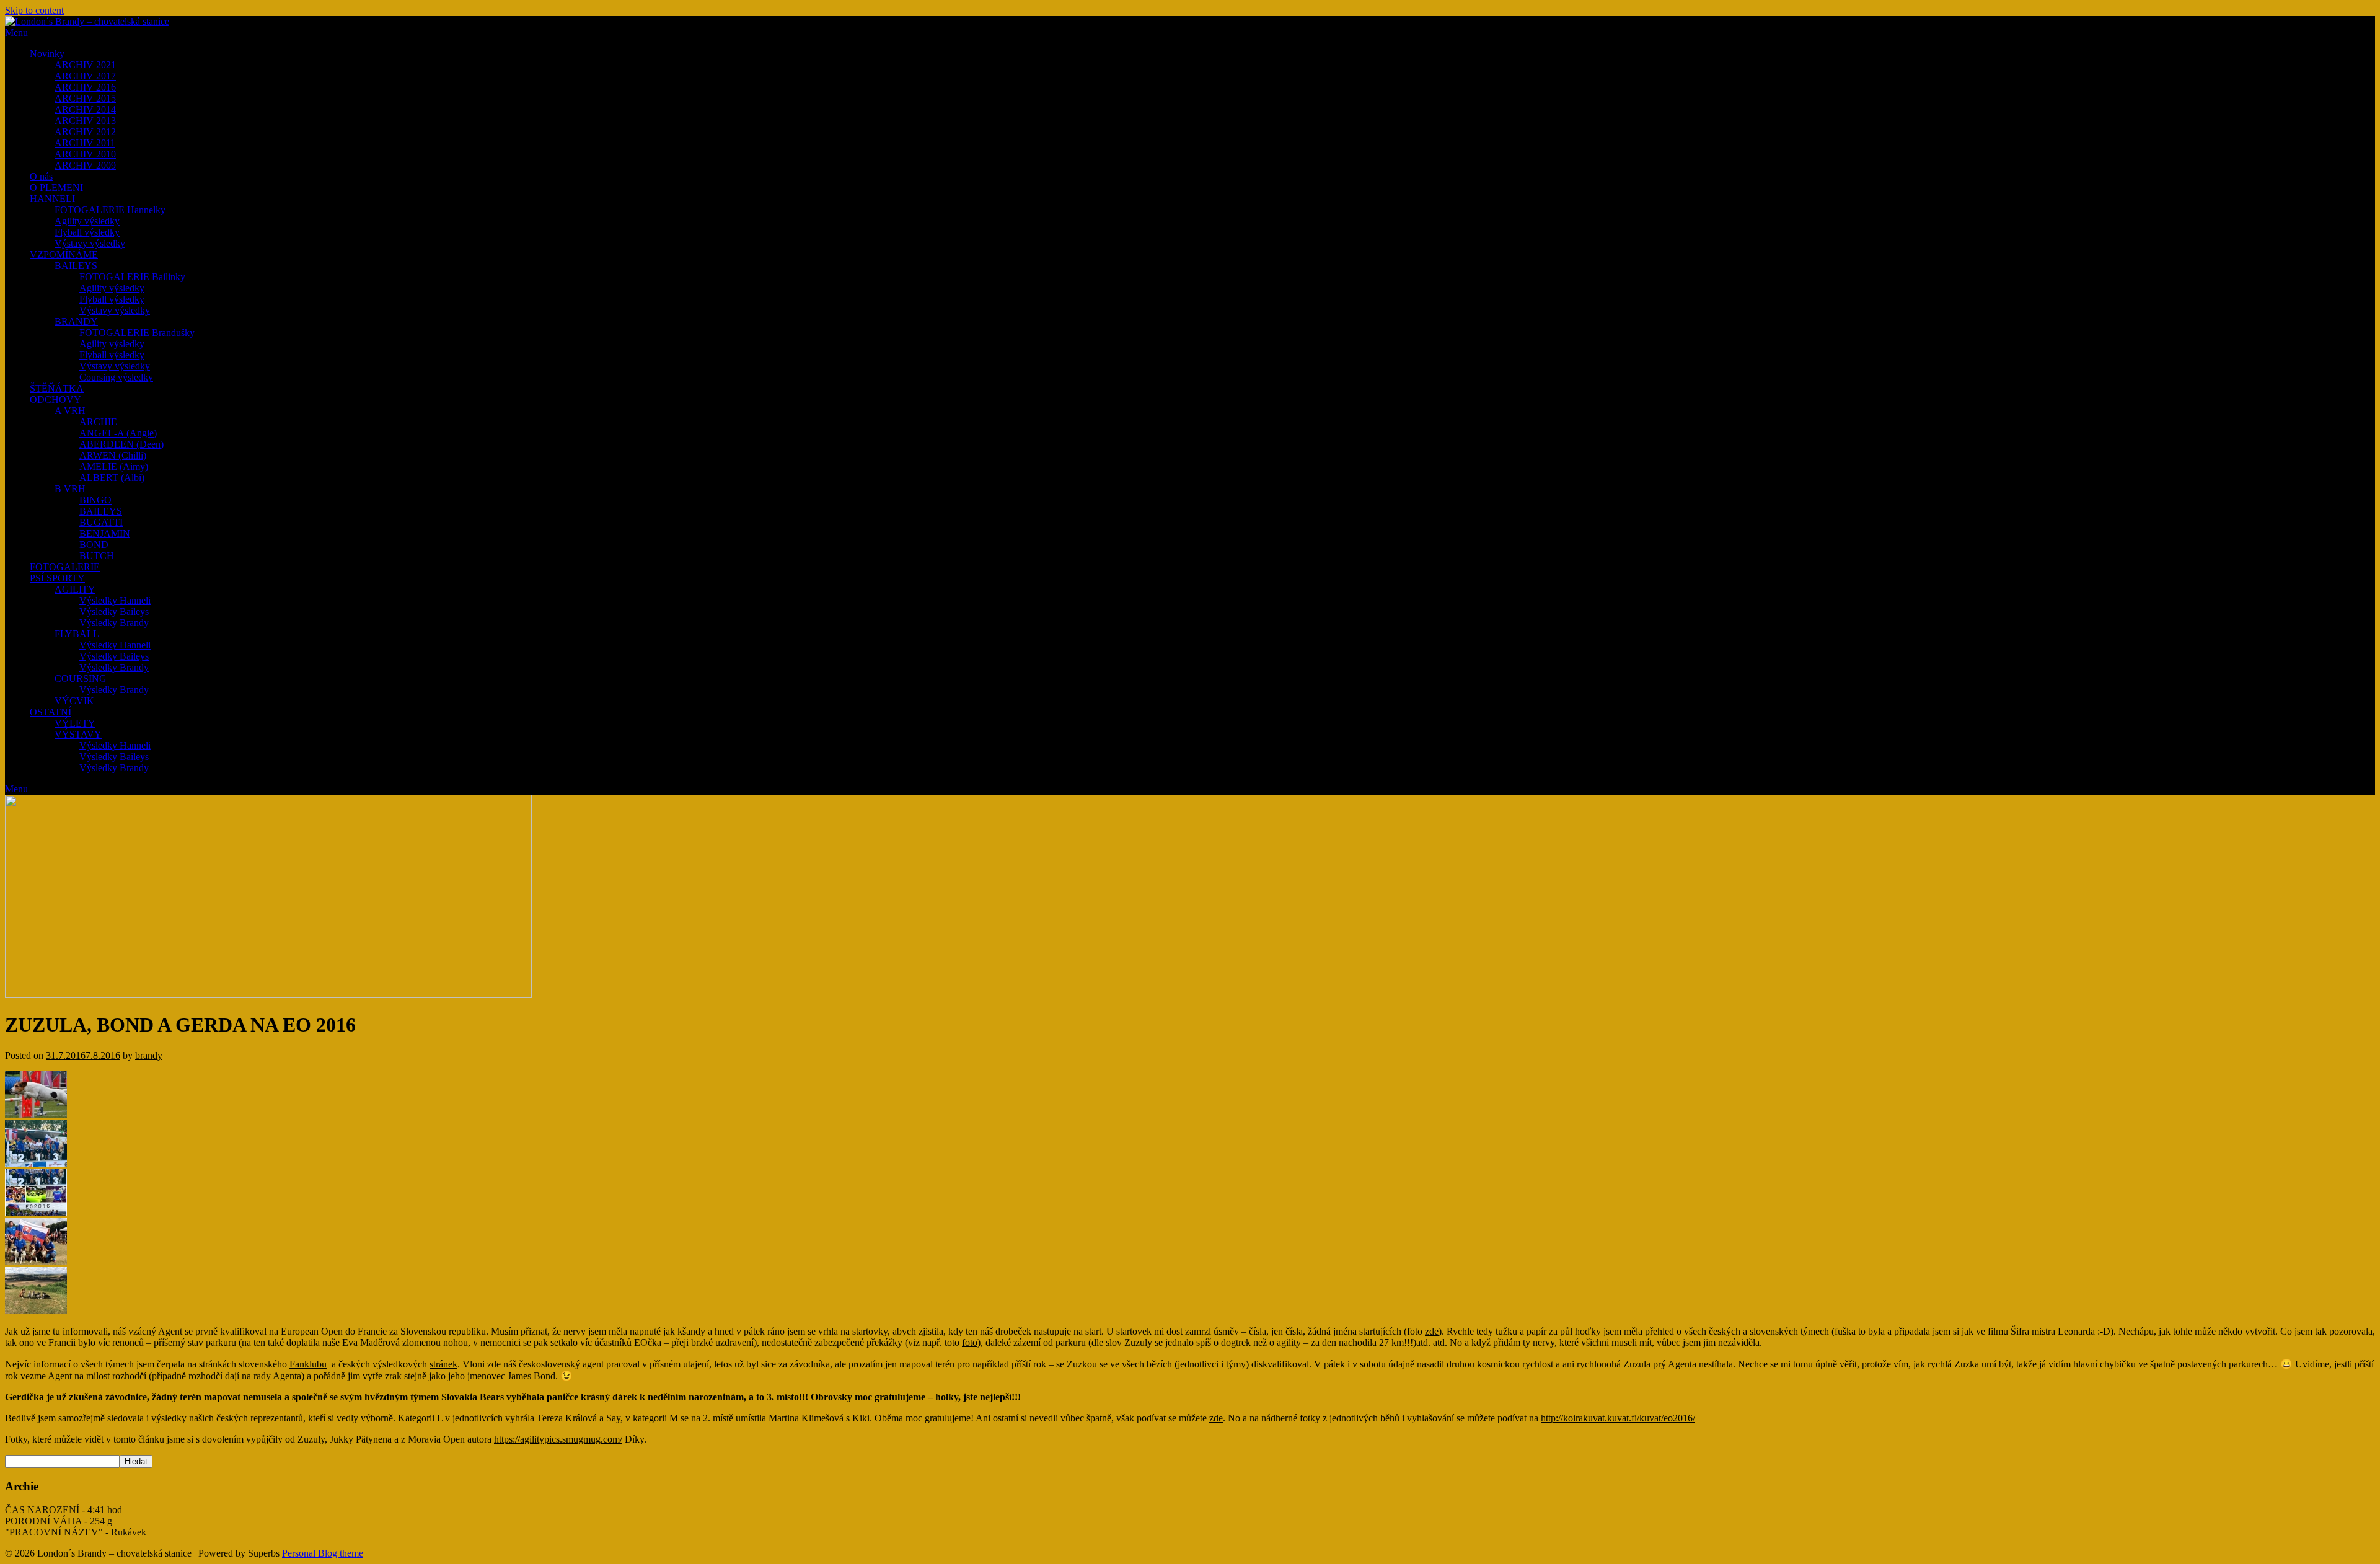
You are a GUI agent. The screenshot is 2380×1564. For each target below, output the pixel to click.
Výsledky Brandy (114, 623)
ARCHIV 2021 (85, 65)
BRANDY (76, 321)
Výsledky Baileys (114, 612)
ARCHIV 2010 (85, 154)
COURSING (81, 678)
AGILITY (75, 589)
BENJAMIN (105, 533)
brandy (149, 1055)
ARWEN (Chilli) (113, 455)
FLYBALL (77, 634)
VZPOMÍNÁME (64, 254)
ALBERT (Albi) (112, 478)
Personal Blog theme (323, 1553)
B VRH (70, 489)
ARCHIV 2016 (85, 87)
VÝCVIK (74, 701)
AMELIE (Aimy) (114, 466)
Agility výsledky (87, 221)
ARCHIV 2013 (85, 121)
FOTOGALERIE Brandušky (137, 333)
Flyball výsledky (87, 232)
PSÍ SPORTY (57, 578)
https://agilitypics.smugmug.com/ (558, 1439)
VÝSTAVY (78, 734)
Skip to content (34, 10)
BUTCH (97, 556)
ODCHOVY (55, 400)
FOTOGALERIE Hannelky (110, 210)
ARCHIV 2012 (85, 132)
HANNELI (52, 199)
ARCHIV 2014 (85, 109)
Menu (16, 33)
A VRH (70, 411)
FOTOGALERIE (65, 567)
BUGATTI (101, 522)
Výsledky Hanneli (115, 600)
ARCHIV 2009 (85, 165)
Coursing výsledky (116, 377)
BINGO (95, 500)
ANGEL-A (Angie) (118, 433)
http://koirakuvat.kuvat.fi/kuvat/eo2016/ (1618, 1418)
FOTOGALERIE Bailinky (132, 277)
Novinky (47, 54)
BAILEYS (76, 266)
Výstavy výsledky (90, 243)
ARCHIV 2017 (85, 76)
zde (1432, 1331)
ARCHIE (98, 422)
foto (970, 1342)
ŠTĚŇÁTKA (57, 388)
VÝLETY (75, 723)
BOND (94, 545)
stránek (443, 1364)
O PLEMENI (56, 188)
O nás (41, 176)
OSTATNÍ (51, 712)
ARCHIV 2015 (85, 98)
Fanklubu (308, 1364)
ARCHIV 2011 (85, 143)
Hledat (136, 1461)
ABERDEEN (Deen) (121, 444)
